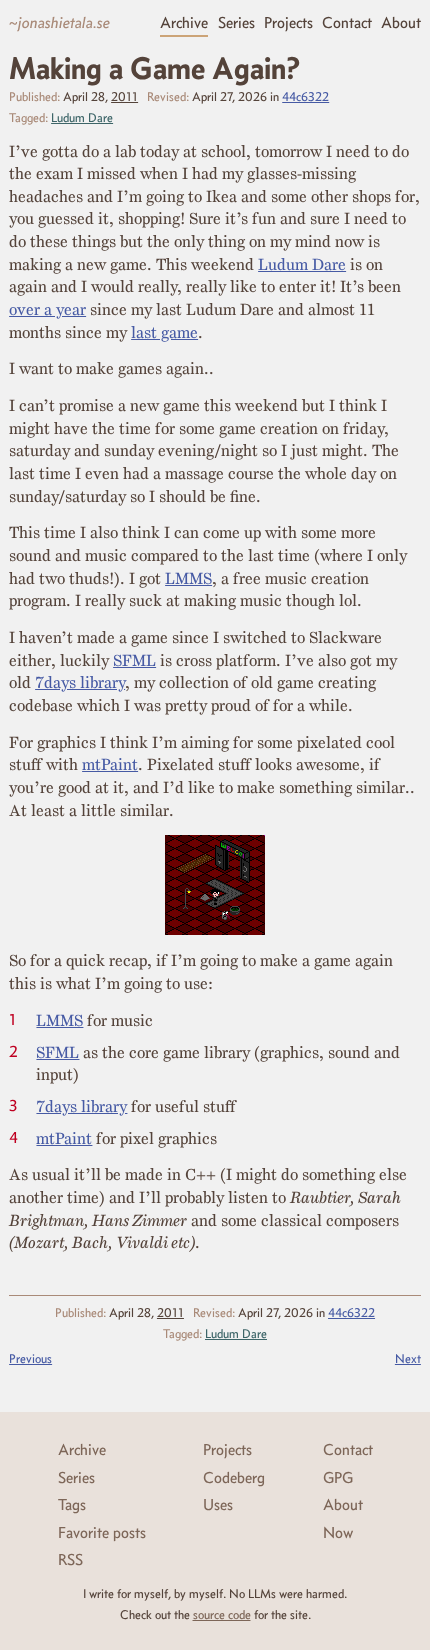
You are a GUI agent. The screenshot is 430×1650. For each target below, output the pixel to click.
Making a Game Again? (154, 68)
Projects (288, 22)
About (401, 22)
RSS (70, 1559)
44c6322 (305, 96)
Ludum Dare (82, 117)
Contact (347, 22)
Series (236, 22)
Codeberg (234, 1477)
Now (338, 1532)
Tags (72, 1504)
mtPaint (110, 764)
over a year (47, 309)
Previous (30, 1358)
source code (222, 1614)
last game (164, 332)
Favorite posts (102, 1532)
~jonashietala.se (59, 22)
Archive (184, 22)
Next (408, 1358)
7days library (80, 682)
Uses (218, 1504)
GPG (338, 1477)
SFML (134, 660)
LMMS (188, 578)
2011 (124, 96)
